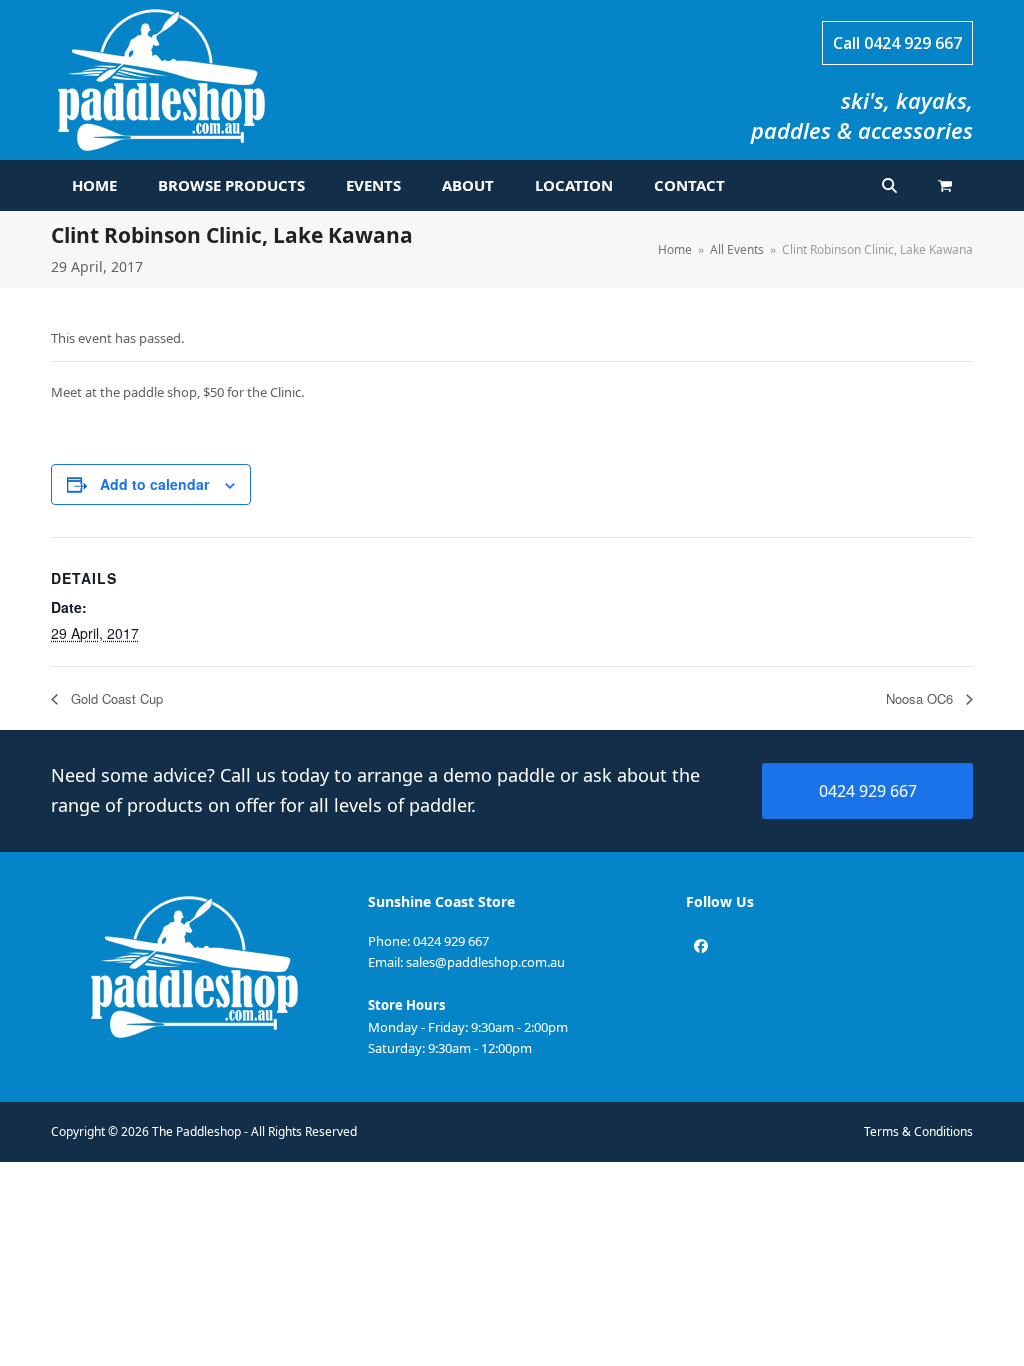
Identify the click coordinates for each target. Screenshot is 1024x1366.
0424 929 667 (913, 43)
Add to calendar (154, 484)
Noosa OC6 (921, 698)
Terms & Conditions (918, 1131)
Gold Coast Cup (115, 698)
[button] (945, 186)
